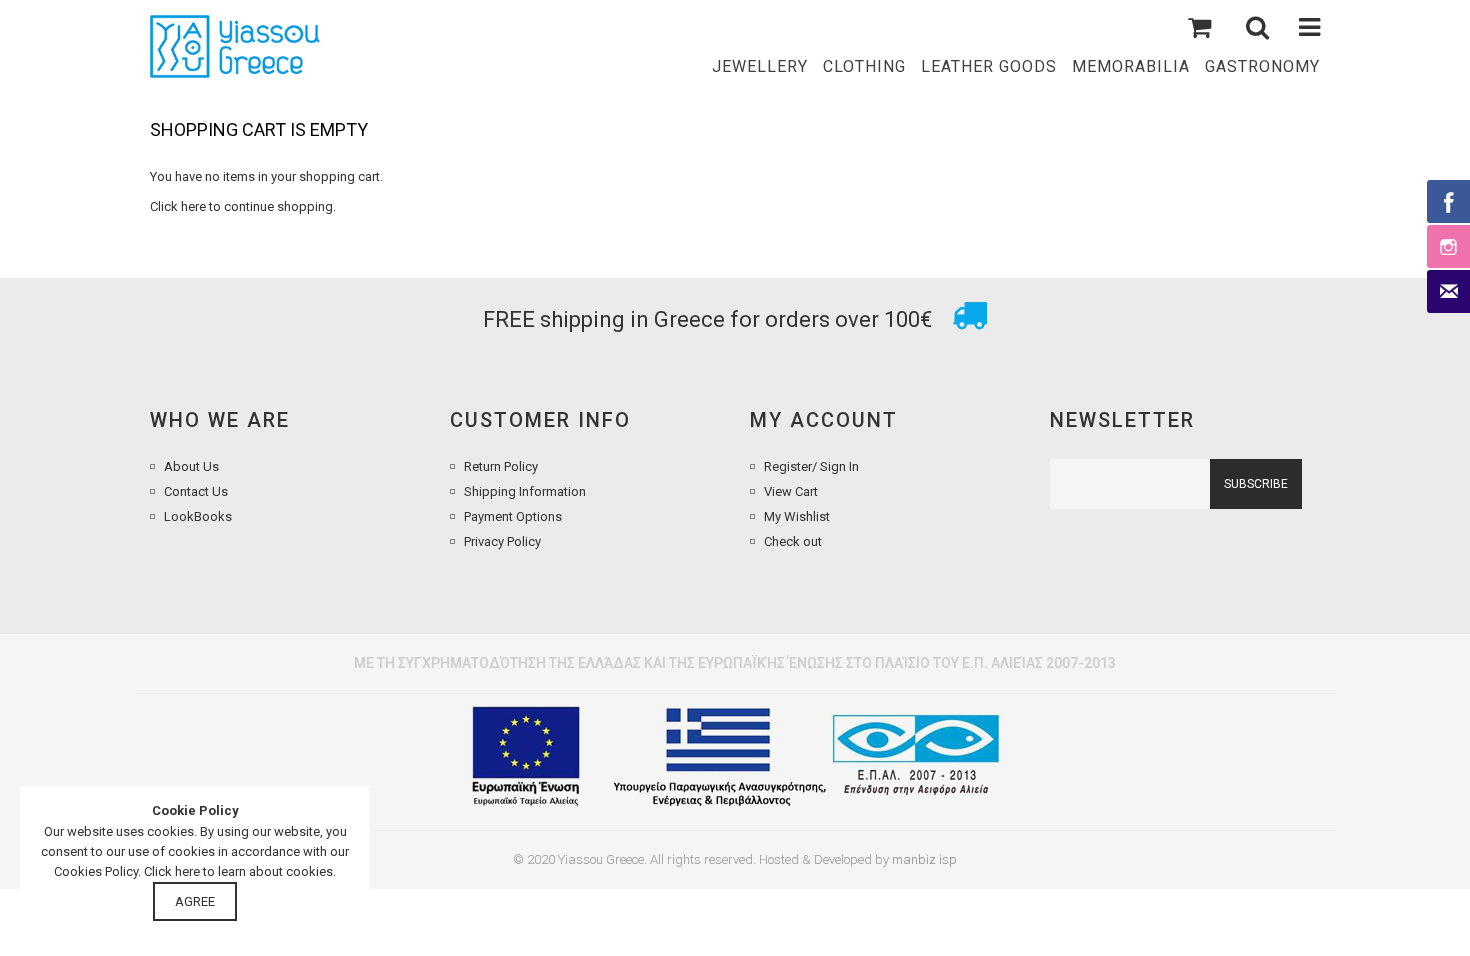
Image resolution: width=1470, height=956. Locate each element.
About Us (191, 466)
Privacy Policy (502, 541)
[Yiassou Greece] (235, 46)
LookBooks (198, 516)
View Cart (791, 491)
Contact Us (196, 491)
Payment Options (513, 516)
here (193, 206)
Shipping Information (525, 491)
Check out (793, 541)
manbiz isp (924, 859)
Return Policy (501, 466)
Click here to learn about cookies (238, 871)
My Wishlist (797, 516)
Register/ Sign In (811, 466)
